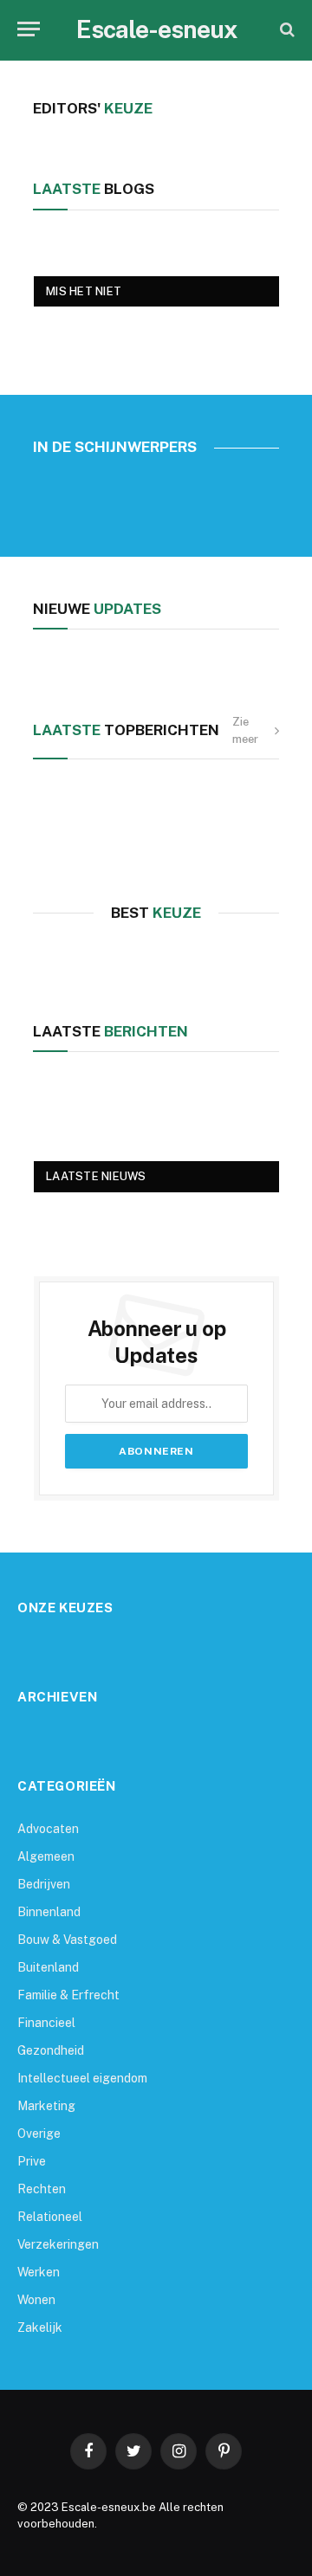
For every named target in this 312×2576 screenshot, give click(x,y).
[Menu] (29, 29)
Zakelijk (40, 2327)
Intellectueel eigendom (82, 2078)
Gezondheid (51, 2050)
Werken (39, 2272)
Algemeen (46, 1856)
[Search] (286, 29)
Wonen (36, 2300)
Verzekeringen (58, 2244)
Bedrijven (44, 1884)
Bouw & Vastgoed (67, 1940)
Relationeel (50, 2217)
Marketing (46, 2106)
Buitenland (48, 1967)
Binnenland (49, 1912)
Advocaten (48, 1829)
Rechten (42, 2189)
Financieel (46, 2023)
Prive (32, 2161)
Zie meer (245, 730)
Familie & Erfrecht (68, 1995)
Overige (39, 2134)
